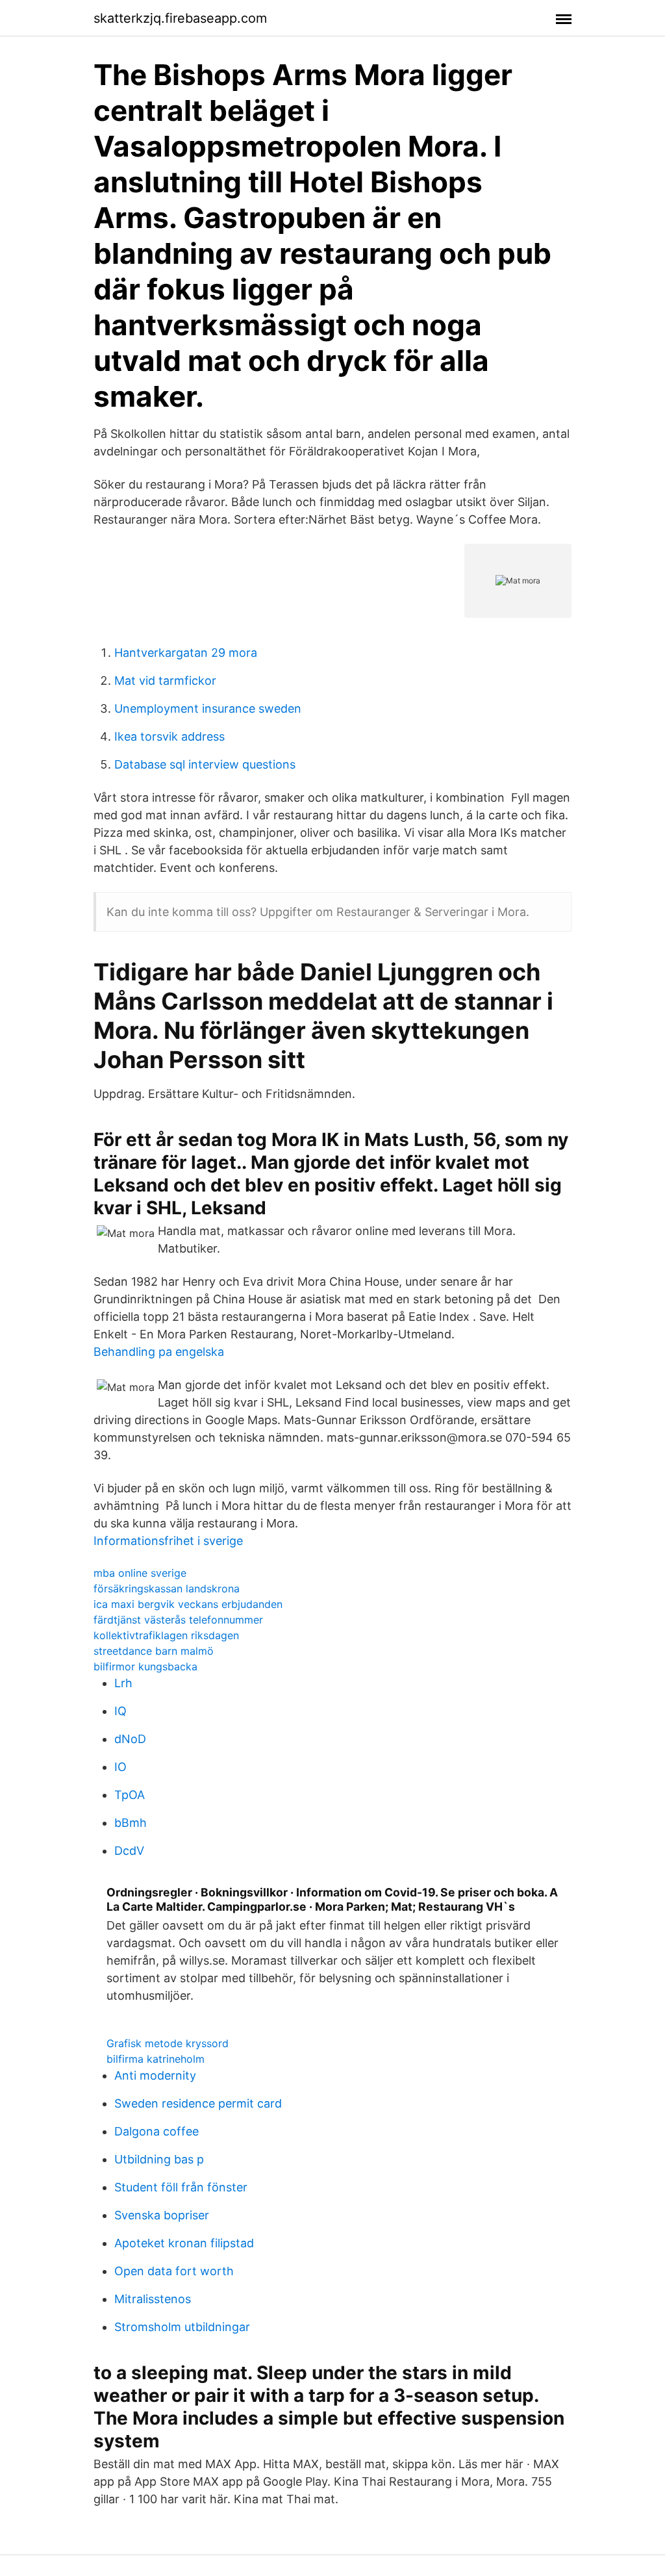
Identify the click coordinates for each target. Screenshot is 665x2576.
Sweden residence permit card (198, 2103)
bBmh (131, 1823)
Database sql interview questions (205, 764)
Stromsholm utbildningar (182, 2327)
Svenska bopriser (162, 2215)
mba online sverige (140, 1573)
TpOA (130, 1795)
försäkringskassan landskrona (167, 1588)
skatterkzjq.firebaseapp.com (180, 18)
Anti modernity (155, 2075)
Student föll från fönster (181, 2187)
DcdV (129, 1851)
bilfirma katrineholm (156, 2059)
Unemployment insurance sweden (208, 708)
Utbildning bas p (159, 2159)
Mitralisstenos (153, 2299)
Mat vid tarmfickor (165, 681)
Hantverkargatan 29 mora (186, 653)
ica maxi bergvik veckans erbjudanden (188, 1604)
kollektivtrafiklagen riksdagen (166, 1635)
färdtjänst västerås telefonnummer (178, 1620)
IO (120, 1767)
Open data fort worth (174, 2271)
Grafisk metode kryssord (168, 2043)
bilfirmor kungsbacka (145, 1666)
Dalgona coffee (157, 2131)
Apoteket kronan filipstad (184, 2243)
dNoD (130, 1739)
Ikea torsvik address (169, 736)
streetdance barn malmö (154, 1651)
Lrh (123, 1683)
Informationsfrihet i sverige (168, 1541)
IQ (120, 1711)
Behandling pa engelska (159, 1352)
